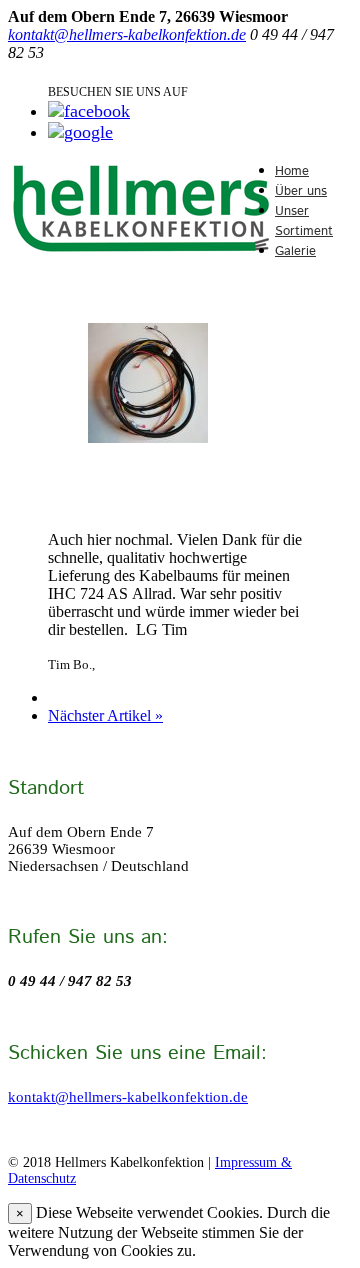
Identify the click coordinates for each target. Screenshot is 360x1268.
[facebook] (89, 111)
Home (292, 171)
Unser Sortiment (304, 221)
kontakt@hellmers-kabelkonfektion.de (127, 34)
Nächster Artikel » (105, 715)
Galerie (295, 251)
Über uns (301, 191)
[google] (80, 132)
